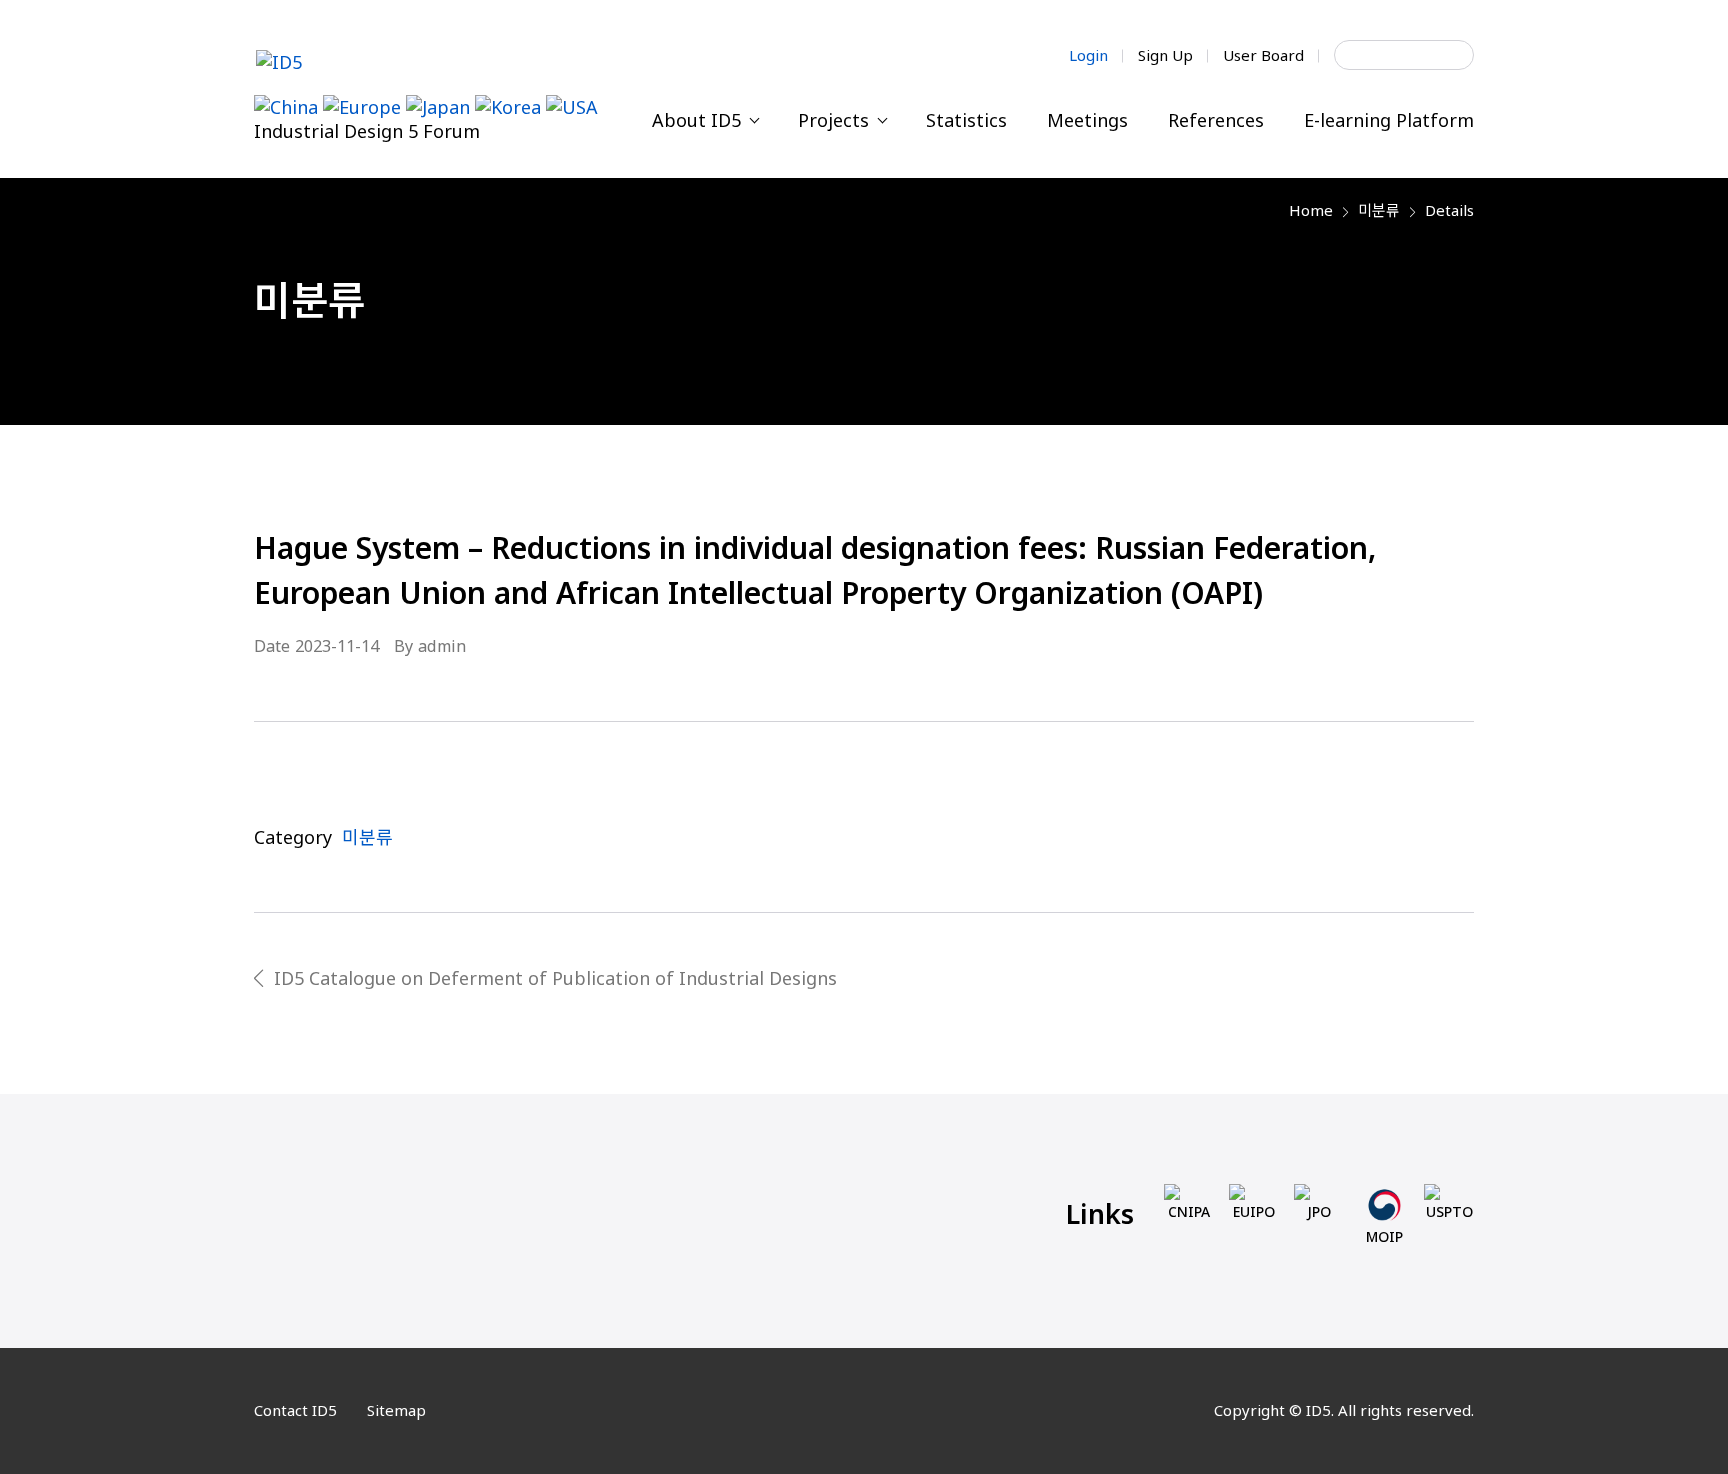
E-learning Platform (1389, 120)
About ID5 (699, 120)
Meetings (1087, 120)
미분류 (1379, 210)
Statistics (966, 120)
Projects (836, 120)
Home (1311, 210)
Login (1088, 55)
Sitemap (396, 1410)
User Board (1263, 55)
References (1216, 120)
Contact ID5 (295, 1410)
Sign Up (1165, 55)
